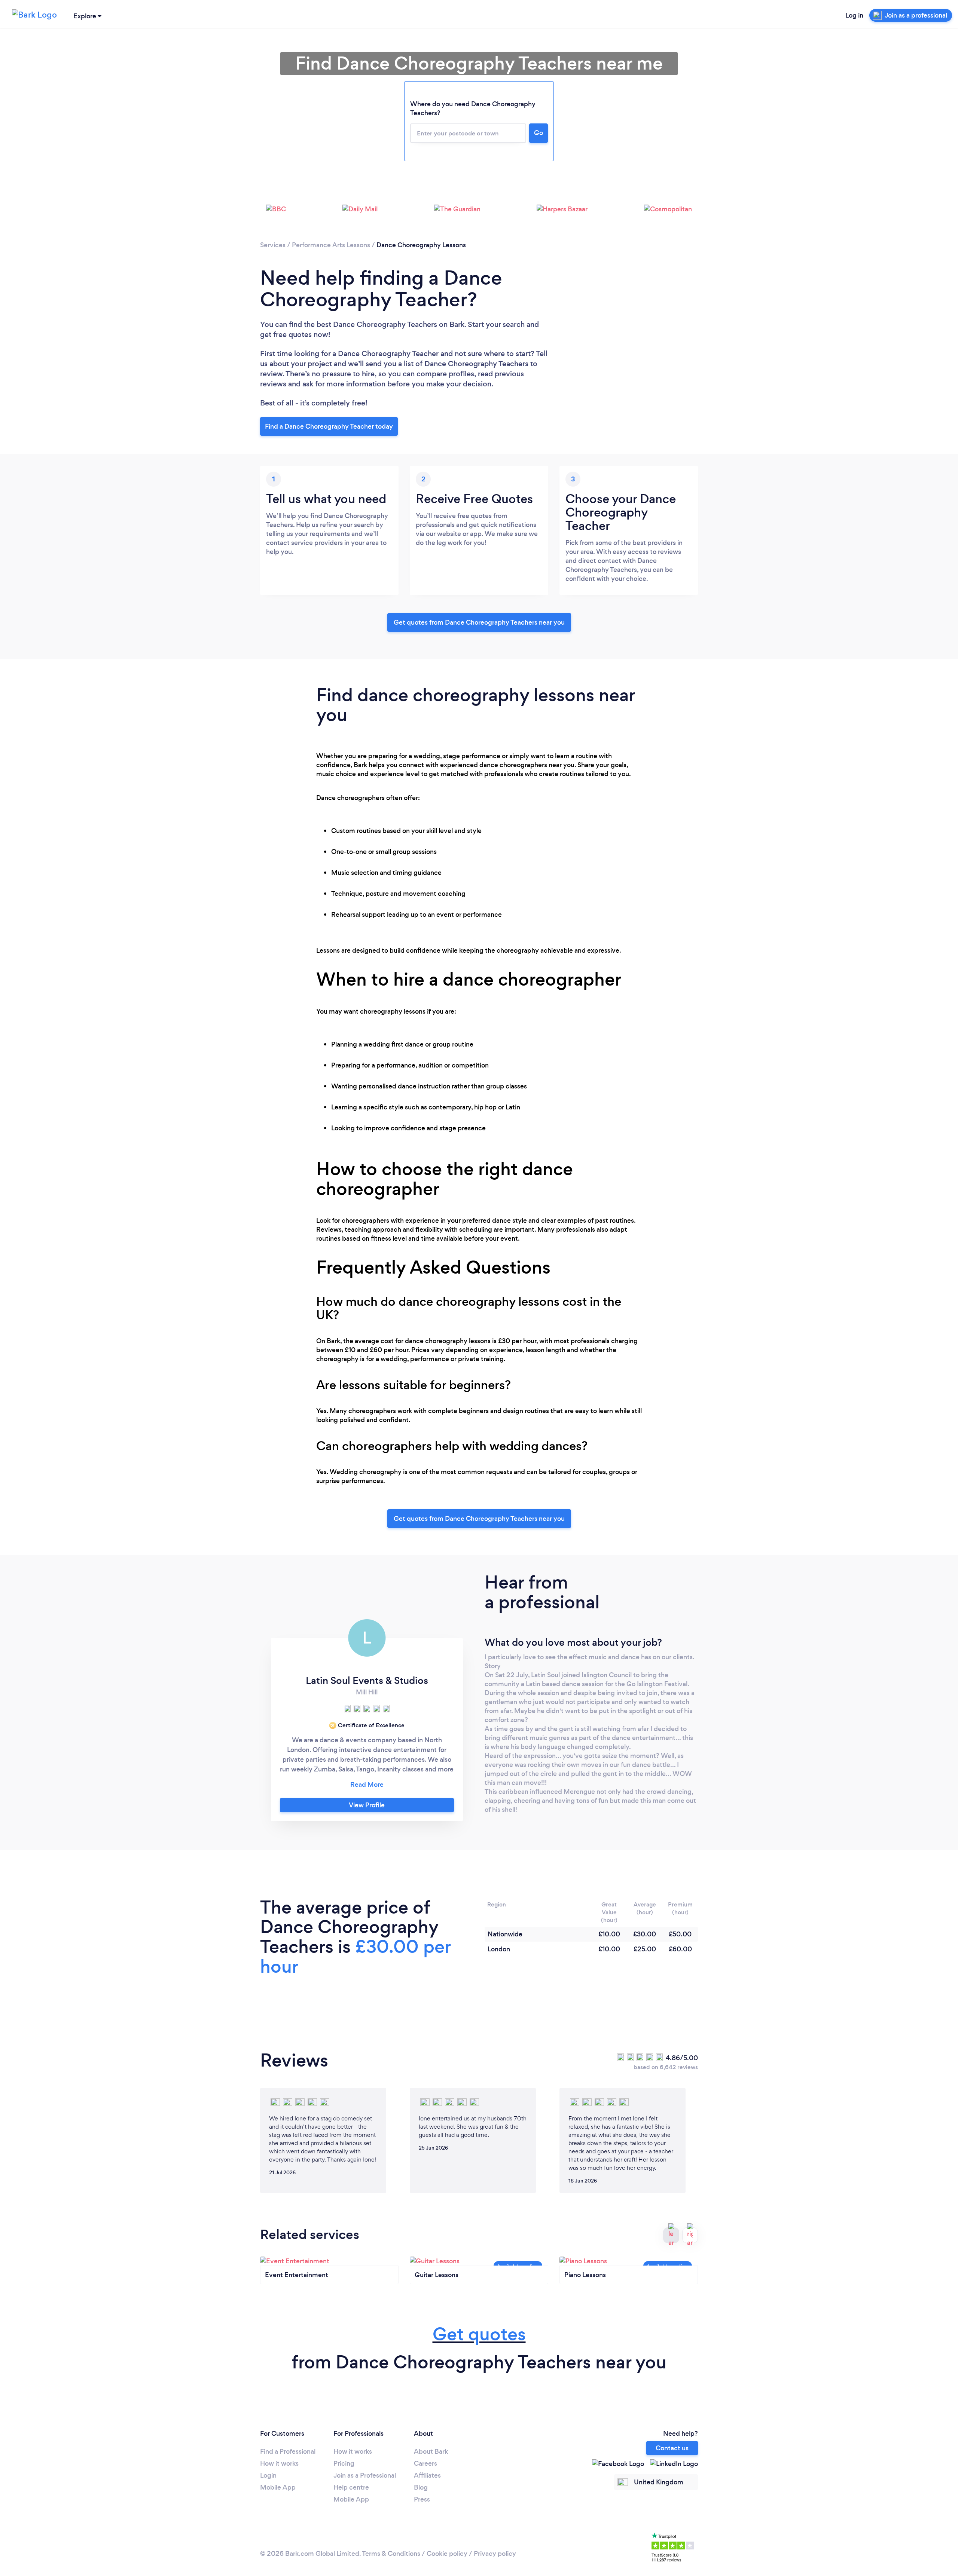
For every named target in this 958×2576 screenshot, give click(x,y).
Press (422, 2499)
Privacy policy (495, 2554)
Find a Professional (288, 2451)
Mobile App (278, 2487)
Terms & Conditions (391, 2554)
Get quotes (479, 2334)
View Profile (367, 1805)
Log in (854, 15)
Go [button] (539, 133)
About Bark (431, 2451)
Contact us (672, 2448)
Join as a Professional (365, 2475)
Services (273, 245)
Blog (421, 2487)
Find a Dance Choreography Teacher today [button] (329, 426)
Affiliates (427, 2475)
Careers (425, 2463)
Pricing (344, 2463)
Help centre (351, 2487)
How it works (279, 2463)
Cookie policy (447, 2554)
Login (268, 2475)
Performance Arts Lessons (331, 245)
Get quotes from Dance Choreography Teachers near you (479, 622)
